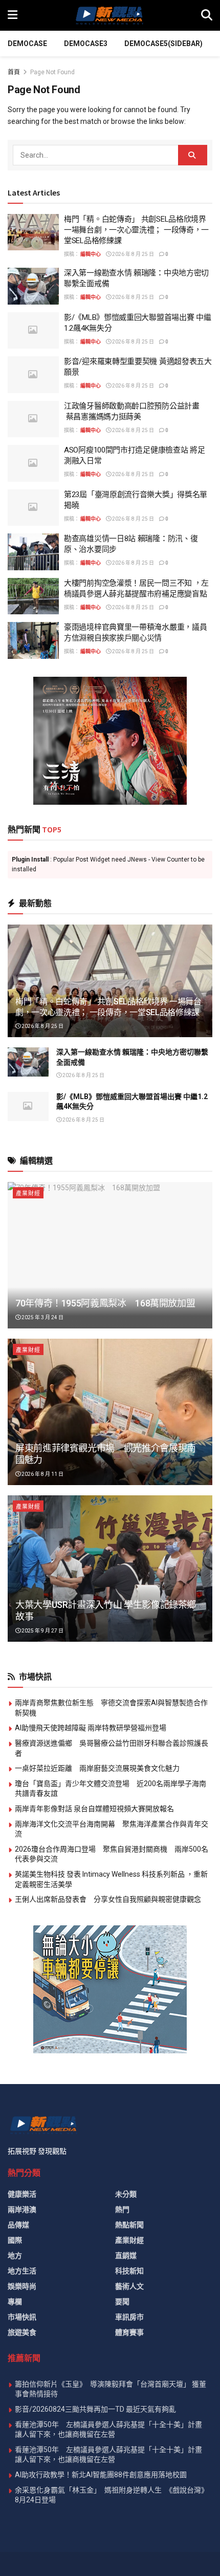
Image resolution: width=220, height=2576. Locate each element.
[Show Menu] (13, 15)
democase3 (86, 44)
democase (27, 44)
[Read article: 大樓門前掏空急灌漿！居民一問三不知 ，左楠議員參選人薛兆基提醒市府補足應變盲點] (33, 596)
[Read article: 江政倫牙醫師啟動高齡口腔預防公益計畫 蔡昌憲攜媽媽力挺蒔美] (33, 419)
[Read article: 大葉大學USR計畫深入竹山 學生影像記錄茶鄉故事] (110, 1569)
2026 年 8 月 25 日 (133, 254)
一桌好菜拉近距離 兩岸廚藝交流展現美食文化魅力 (97, 1768)
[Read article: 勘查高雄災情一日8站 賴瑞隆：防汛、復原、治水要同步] (33, 552)
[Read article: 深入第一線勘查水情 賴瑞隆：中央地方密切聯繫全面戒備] (33, 286)
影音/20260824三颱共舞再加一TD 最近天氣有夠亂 (95, 2409)
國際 (15, 2240)
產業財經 (28, 1194)
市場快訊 (22, 2317)
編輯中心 (91, 254)
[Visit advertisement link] (110, 741)
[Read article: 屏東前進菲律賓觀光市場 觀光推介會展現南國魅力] (110, 1412)
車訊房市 (129, 2317)
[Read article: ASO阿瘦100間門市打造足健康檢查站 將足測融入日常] (33, 463)
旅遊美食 (22, 2332)
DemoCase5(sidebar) (163, 44)
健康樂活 (22, 2194)
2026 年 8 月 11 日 (42, 1474)
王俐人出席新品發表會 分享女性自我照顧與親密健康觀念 (108, 1899)
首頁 (14, 72)
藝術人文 (129, 2286)
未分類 (126, 2194)
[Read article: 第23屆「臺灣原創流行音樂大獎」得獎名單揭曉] (33, 508)
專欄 (15, 2302)
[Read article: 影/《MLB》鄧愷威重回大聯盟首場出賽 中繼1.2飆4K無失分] (33, 331)
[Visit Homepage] (109, 15)
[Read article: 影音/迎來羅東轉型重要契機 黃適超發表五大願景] (33, 375)
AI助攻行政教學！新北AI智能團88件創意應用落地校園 (101, 2475)
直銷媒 (126, 2256)
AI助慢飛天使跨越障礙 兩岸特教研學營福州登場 (91, 1728)
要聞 (122, 2302)
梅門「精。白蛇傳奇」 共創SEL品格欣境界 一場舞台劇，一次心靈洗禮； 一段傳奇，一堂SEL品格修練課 (136, 230)
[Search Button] (207, 15)
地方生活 (22, 2271)
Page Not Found (52, 72)
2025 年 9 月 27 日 (42, 1631)
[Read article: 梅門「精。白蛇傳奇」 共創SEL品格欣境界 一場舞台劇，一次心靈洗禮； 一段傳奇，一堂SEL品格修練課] (33, 232)
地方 (15, 2256)
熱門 (122, 2209)
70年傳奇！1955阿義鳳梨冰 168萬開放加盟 (105, 1303)
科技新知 (129, 2271)
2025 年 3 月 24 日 (42, 1317)
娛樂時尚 (22, 2286)
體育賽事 (129, 2332)
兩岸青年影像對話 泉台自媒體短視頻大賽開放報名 (94, 1809)
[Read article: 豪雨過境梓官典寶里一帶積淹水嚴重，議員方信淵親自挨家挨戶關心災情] (33, 640)
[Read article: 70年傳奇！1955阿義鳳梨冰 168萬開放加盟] (110, 1255)
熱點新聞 (129, 2225)
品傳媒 (18, 2225)
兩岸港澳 (22, 2209)
